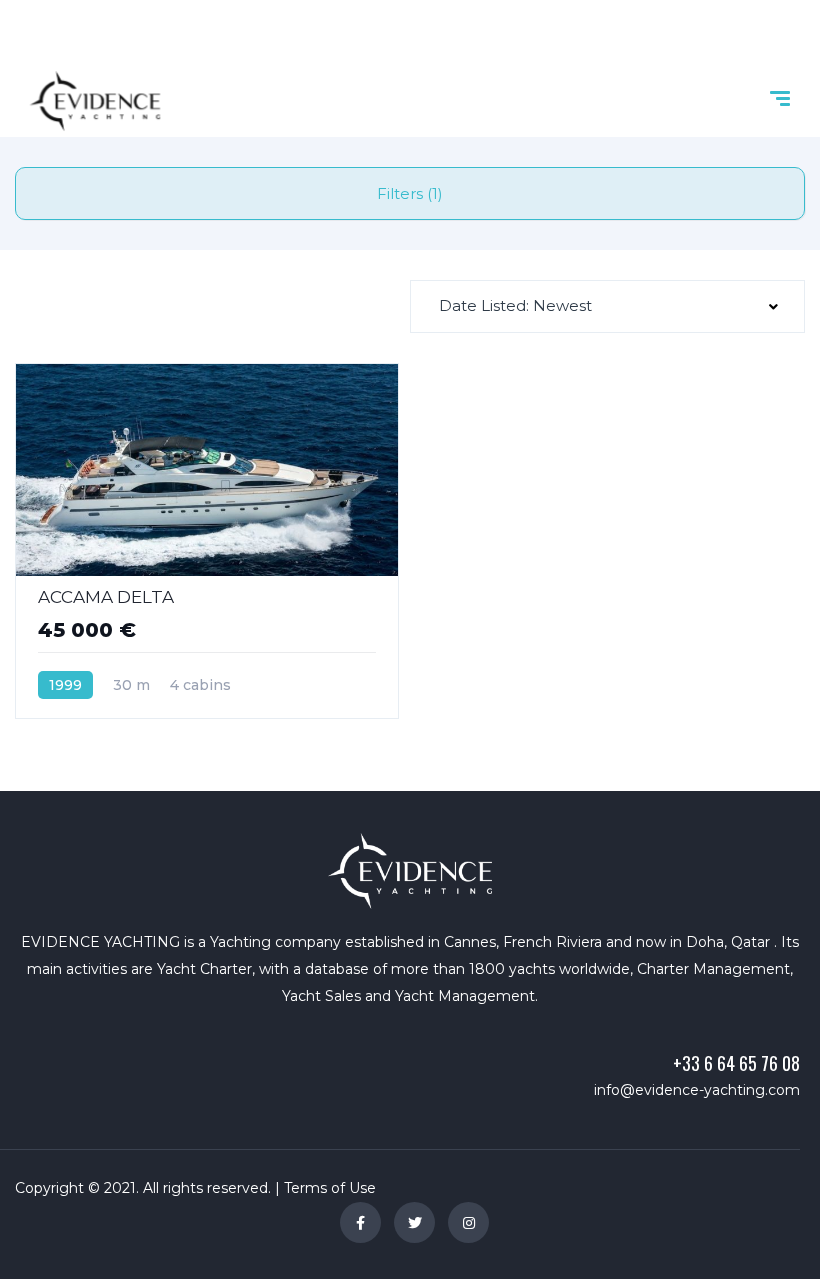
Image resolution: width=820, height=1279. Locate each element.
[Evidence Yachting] (95, 101)
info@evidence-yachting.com (697, 1090)
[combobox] (607, 306)
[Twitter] (414, 1222)
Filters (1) (410, 193)
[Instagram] (468, 1222)
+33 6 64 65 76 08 (736, 1063)
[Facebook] (360, 1222)
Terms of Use (330, 1188)
